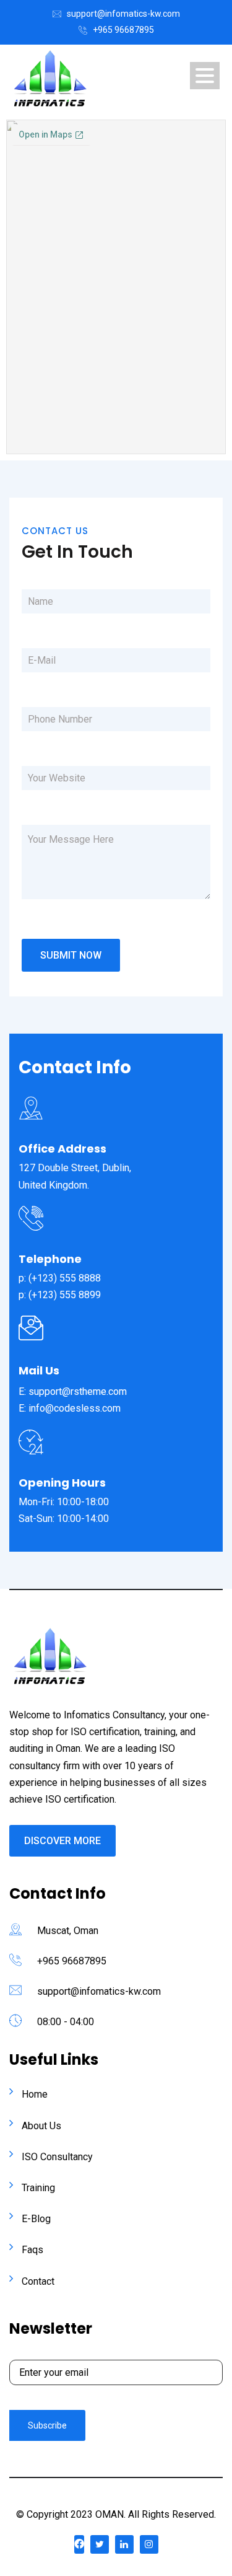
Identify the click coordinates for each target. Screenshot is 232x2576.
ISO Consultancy (57, 2157)
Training (38, 2188)
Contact (38, 2281)
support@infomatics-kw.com (123, 14)
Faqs (32, 2250)
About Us (41, 2126)
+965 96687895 (123, 30)
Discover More (62, 1841)
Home (35, 2094)
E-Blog (36, 2219)
